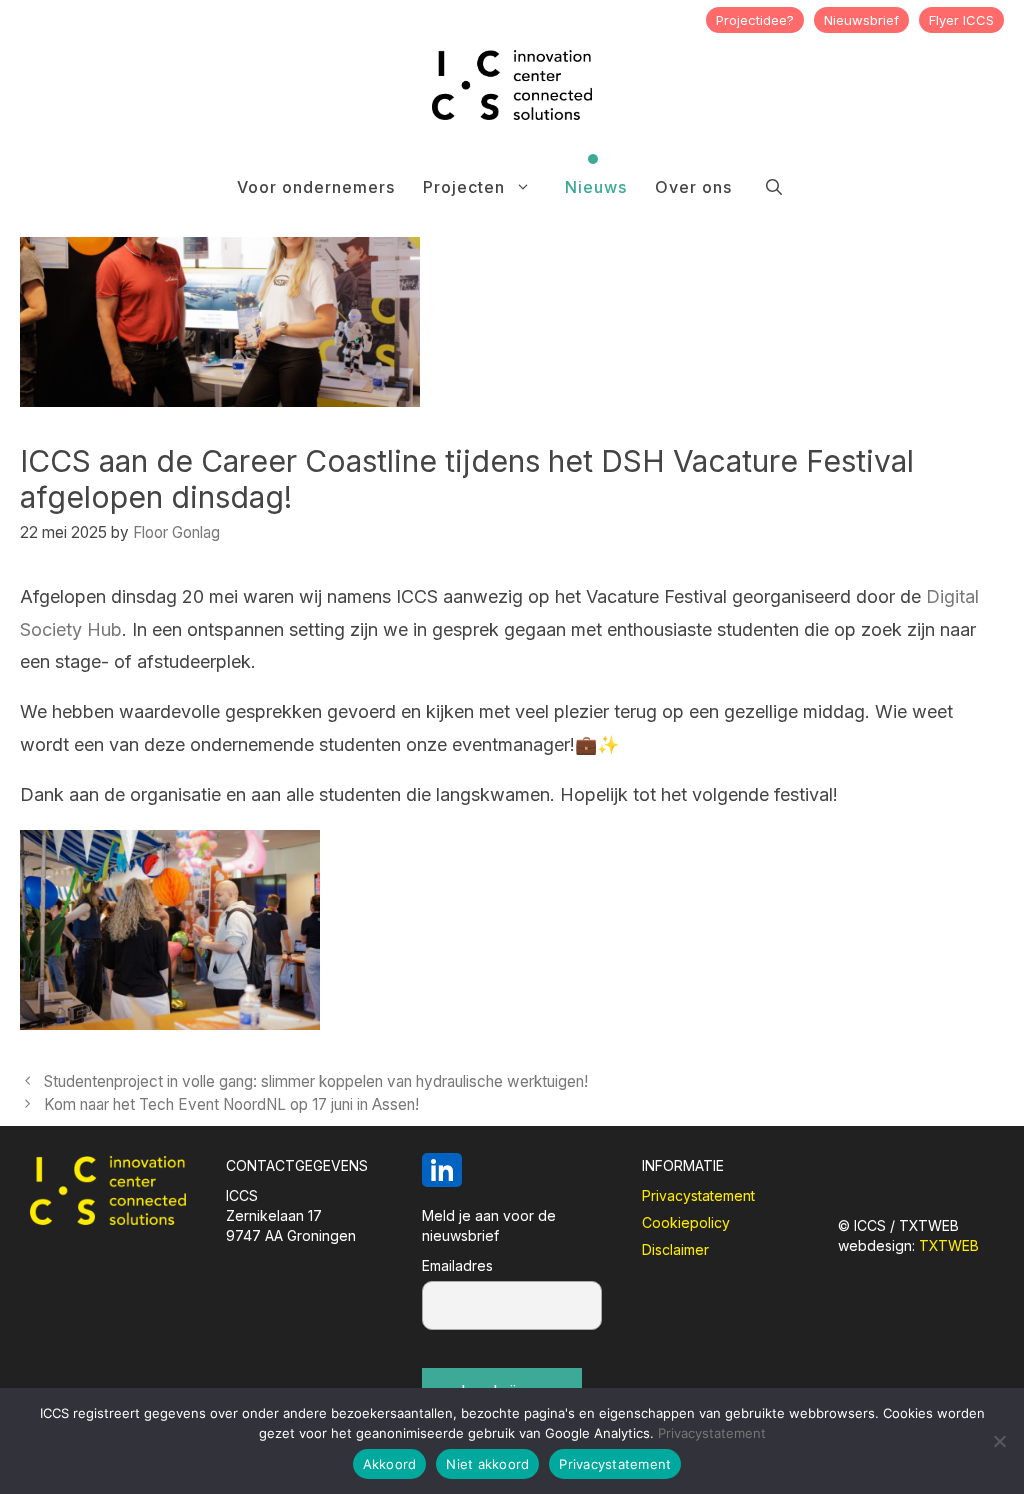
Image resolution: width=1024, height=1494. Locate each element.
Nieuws (596, 187)
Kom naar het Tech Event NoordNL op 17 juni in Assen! (231, 1104)
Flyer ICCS (961, 20)
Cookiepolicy (686, 1222)
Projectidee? (755, 20)
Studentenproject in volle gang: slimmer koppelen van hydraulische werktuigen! (316, 1081)
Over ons (693, 187)
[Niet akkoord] (999, 1441)
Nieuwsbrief (861, 20)
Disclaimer (675, 1249)
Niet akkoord (487, 1464)
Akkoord (390, 1464)
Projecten (464, 187)
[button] (774, 187)
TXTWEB (949, 1245)
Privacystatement (698, 1195)
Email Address (512, 1268)
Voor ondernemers (316, 187)
